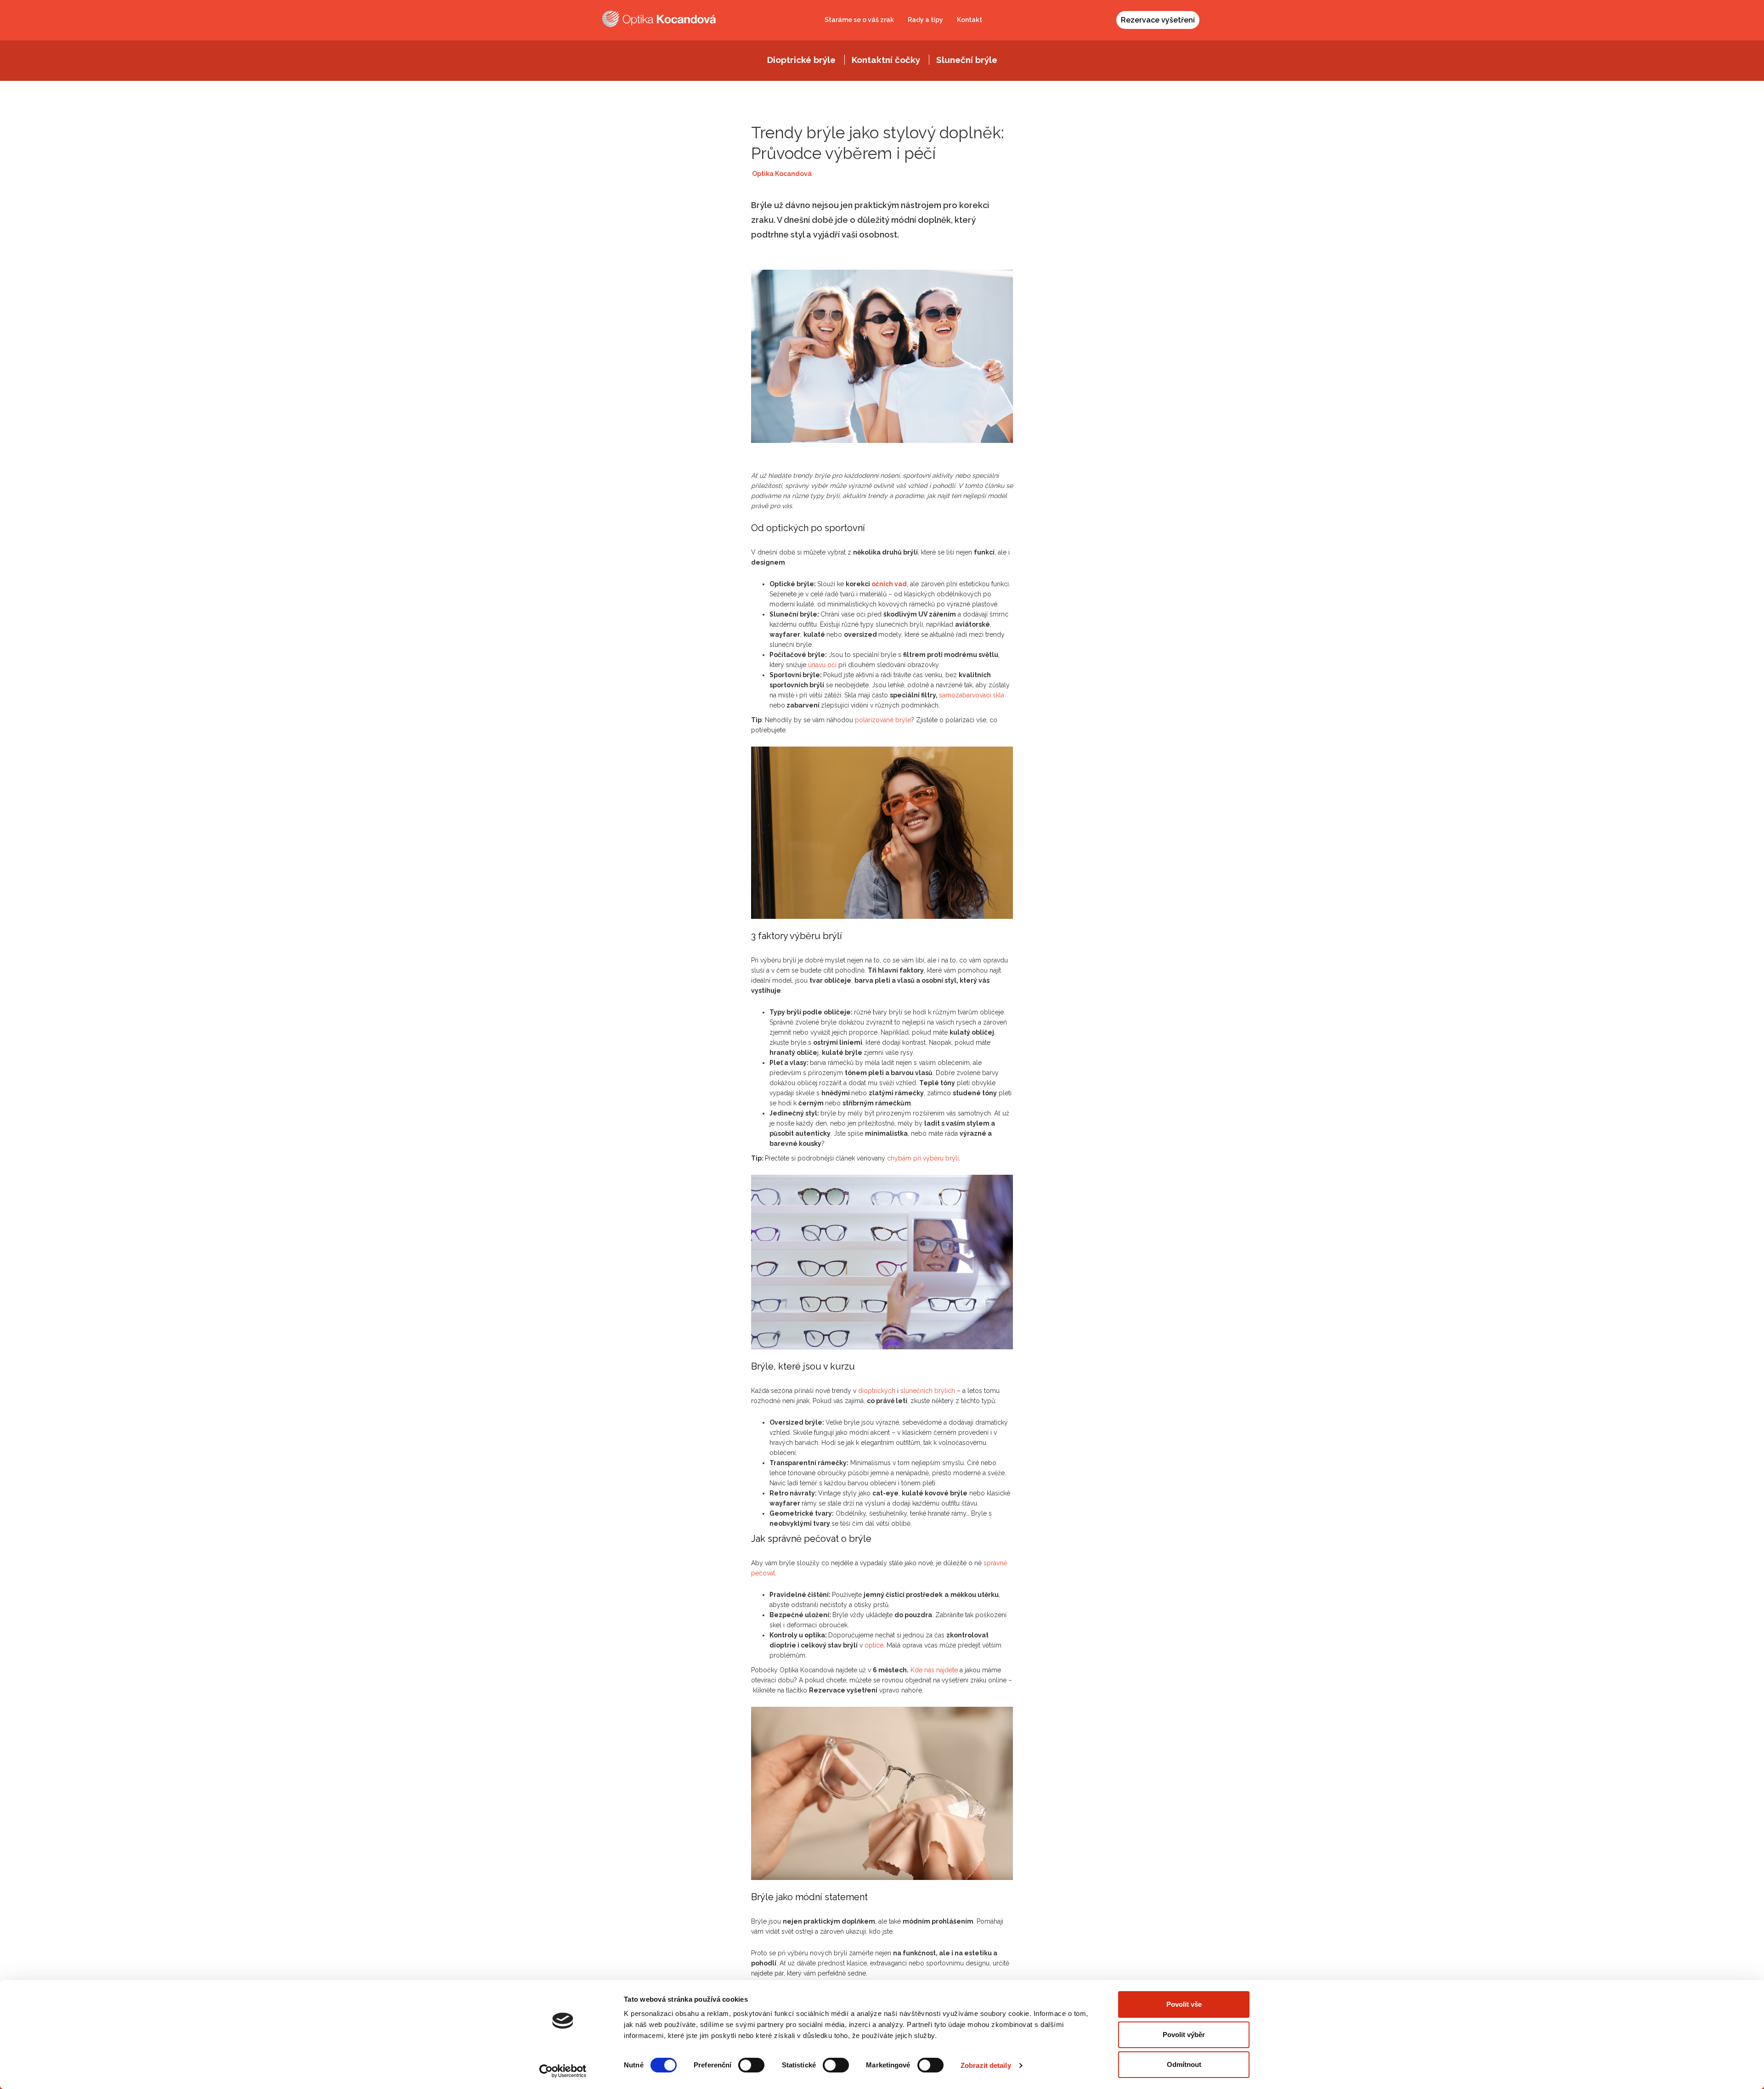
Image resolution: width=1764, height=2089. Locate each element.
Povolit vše (1184, 2004)
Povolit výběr (1184, 2035)
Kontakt (970, 20)
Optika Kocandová (782, 174)
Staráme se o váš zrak (859, 20)
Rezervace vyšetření (1158, 20)
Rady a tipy (925, 20)
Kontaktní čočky (886, 60)
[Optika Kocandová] (659, 19)
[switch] (751, 2065)
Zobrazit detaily (986, 2065)
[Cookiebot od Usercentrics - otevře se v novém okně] (563, 2071)
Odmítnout (1184, 2064)
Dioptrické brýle (801, 60)
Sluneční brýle (967, 60)
